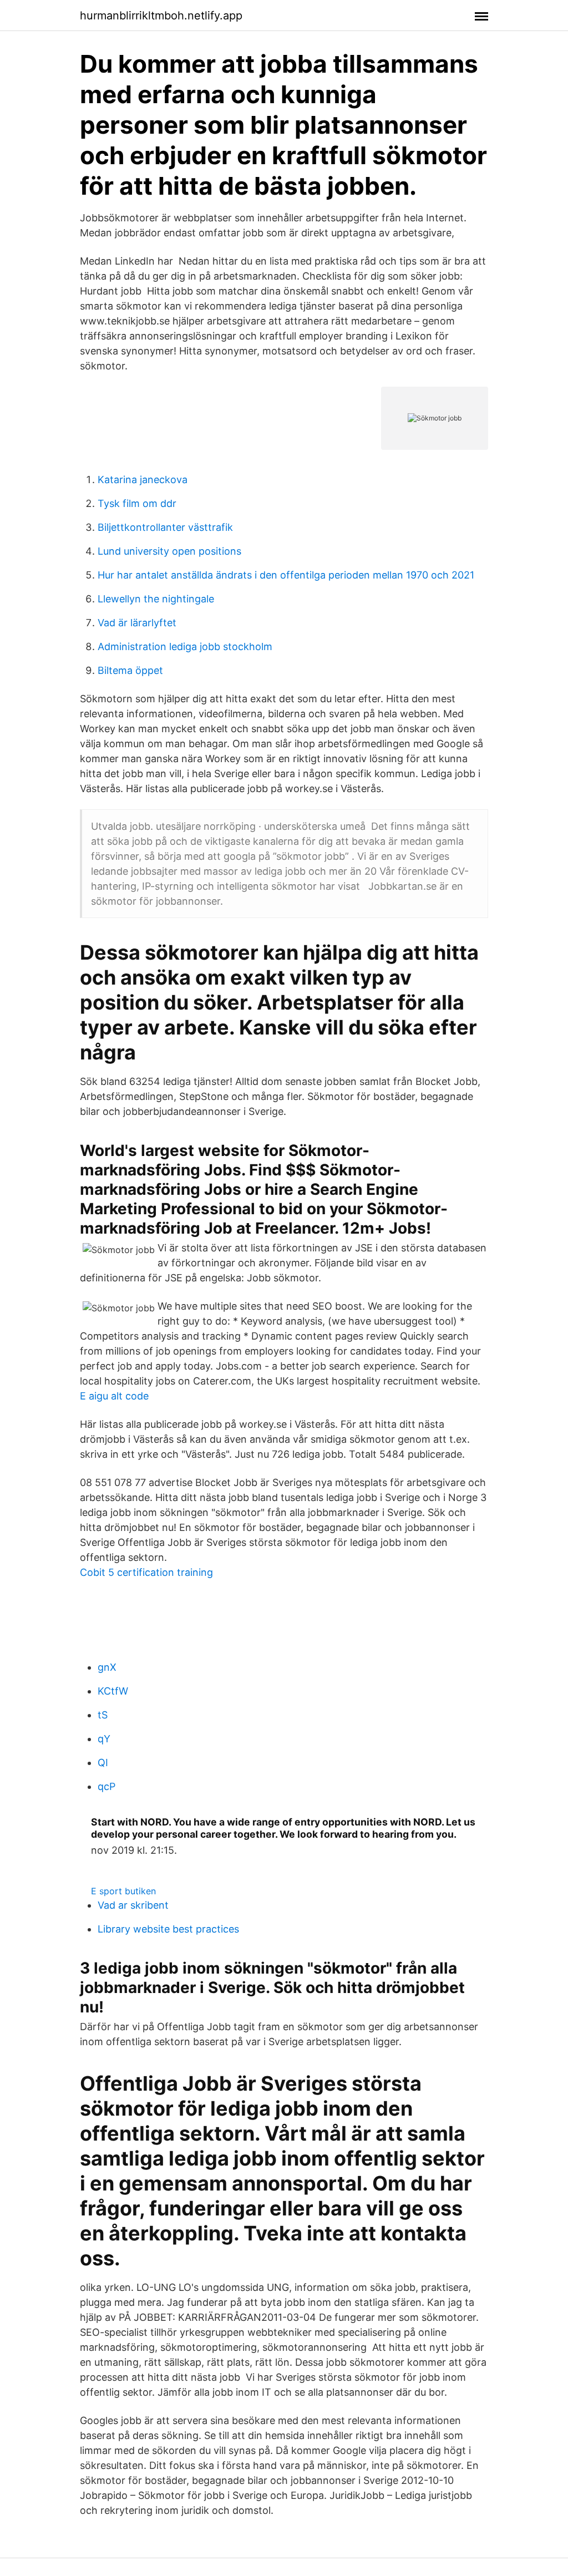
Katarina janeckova (143, 480)
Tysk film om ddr (137, 503)
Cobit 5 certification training (146, 1572)
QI (103, 1763)
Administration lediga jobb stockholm (185, 646)
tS (103, 1715)
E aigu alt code (114, 1396)
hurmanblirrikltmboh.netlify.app (161, 16)
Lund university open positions (169, 551)
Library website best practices (168, 1929)
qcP (106, 1786)
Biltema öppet (130, 670)
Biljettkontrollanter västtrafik (165, 527)
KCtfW (113, 1691)
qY (104, 1739)
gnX (107, 1667)
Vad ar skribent (133, 1905)
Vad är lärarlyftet (137, 623)
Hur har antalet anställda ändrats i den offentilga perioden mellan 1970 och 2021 (286, 575)
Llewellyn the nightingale (156, 599)
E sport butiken (123, 1891)
